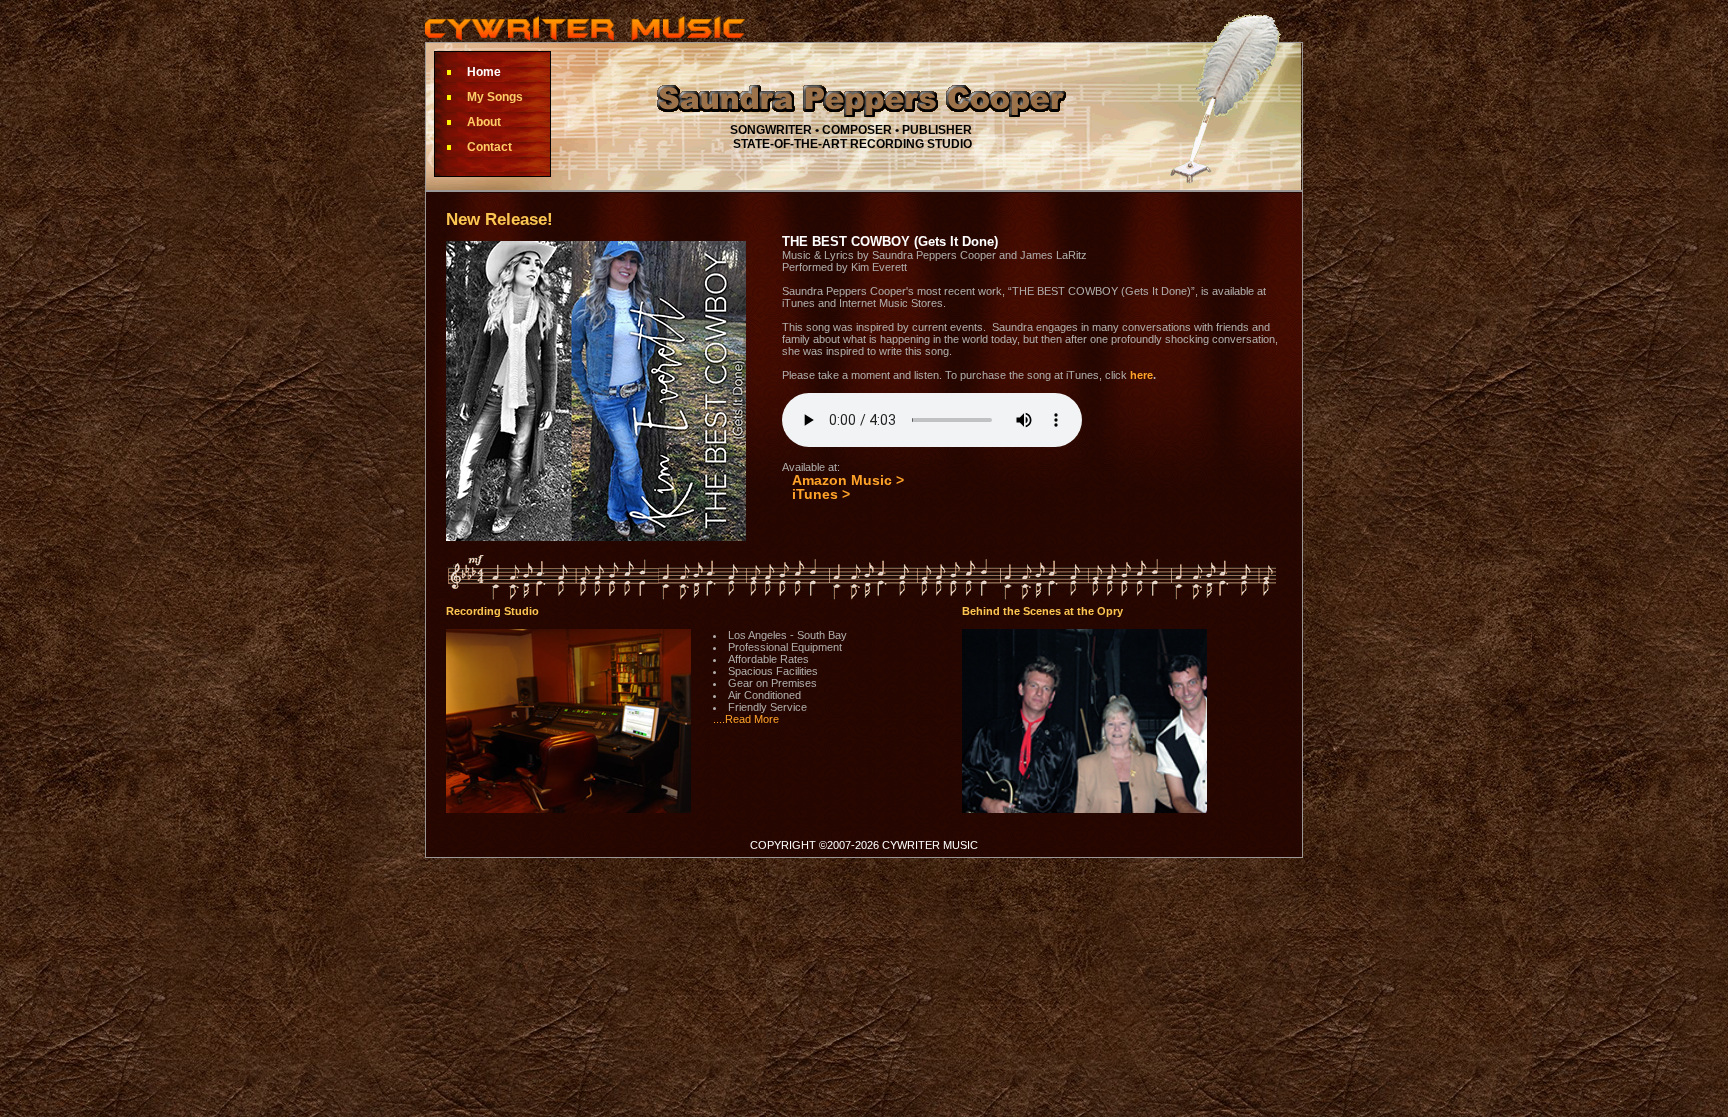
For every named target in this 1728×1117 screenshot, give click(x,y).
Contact (489, 147)
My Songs (495, 97)
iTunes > (821, 494)
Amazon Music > (848, 480)
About (484, 122)
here (1141, 375)
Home (484, 72)
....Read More (746, 719)
